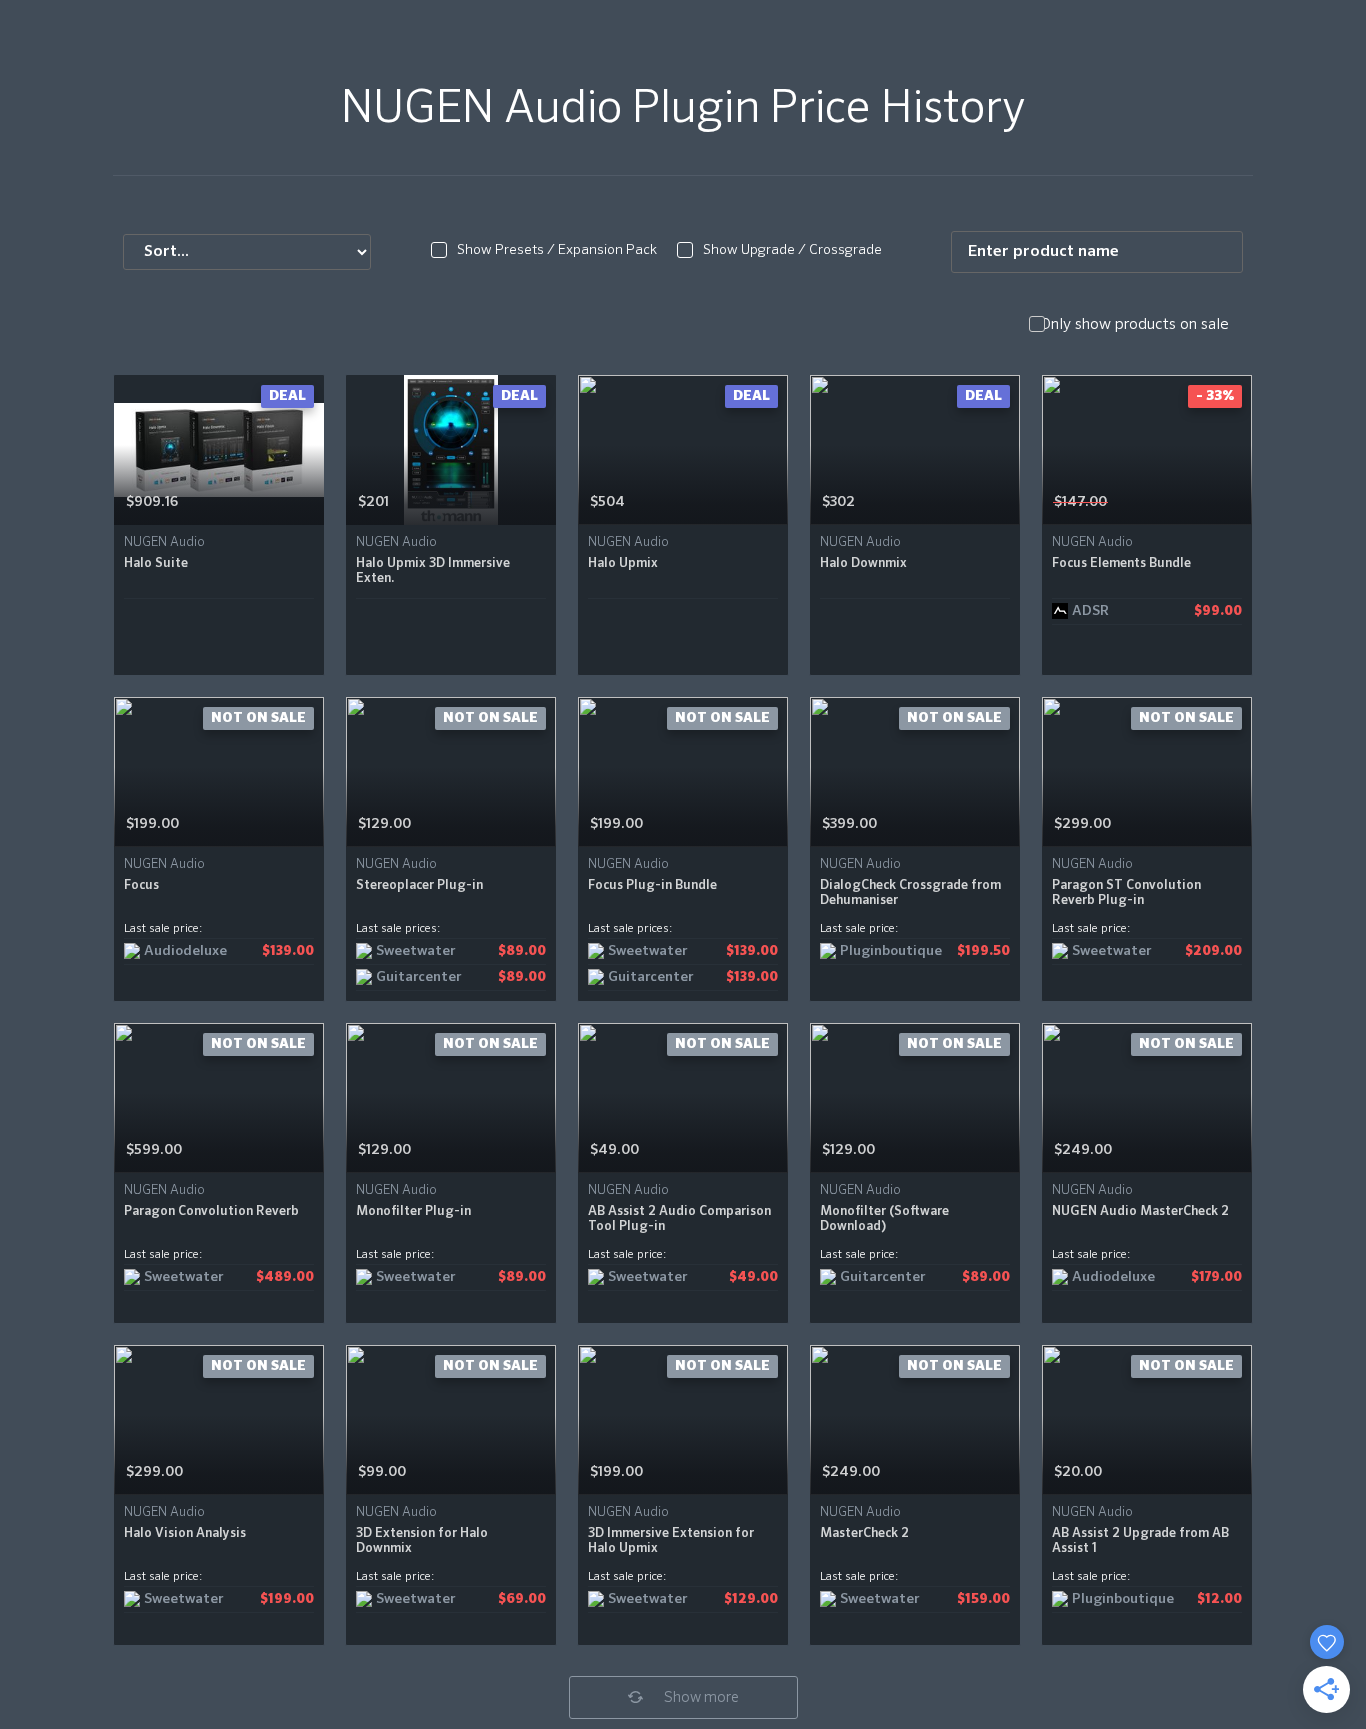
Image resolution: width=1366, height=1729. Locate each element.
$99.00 (382, 1472)
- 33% (1215, 396)
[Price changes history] (283, 502)
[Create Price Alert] (310, 502)
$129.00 (384, 824)
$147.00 (1080, 502)
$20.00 (1078, 1472)
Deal (287, 396)
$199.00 (152, 824)
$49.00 (614, 1150)
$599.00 (154, 1150)
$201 (373, 502)
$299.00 (1082, 824)
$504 (607, 502)
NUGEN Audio (164, 542)
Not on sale (258, 718)
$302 (838, 502)
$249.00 (1083, 1150)
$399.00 (849, 824)
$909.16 (152, 502)
